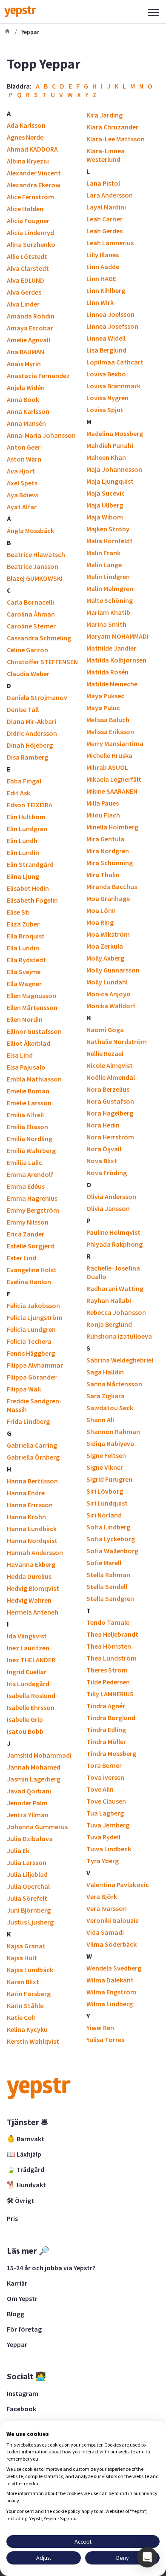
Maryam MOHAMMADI (117, 636)
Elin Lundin (23, 852)
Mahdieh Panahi (110, 445)
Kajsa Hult (22, 1958)
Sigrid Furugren (109, 1479)
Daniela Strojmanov (37, 697)
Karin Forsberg (29, 1994)
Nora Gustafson (110, 1101)
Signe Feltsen (106, 1455)
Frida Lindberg (28, 1421)
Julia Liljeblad (27, 1874)
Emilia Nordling (30, 1139)
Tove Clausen (106, 1801)
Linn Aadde (103, 267)
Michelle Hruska (109, 755)
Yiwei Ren (100, 2028)
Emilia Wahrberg (31, 1150)
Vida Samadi (105, 1932)
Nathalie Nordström (117, 1041)
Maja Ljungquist (110, 481)
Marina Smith (106, 624)
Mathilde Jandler (111, 648)
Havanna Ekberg (31, 1564)
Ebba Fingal (24, 781)
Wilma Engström (111, 1992)
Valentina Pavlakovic (118, 1885)
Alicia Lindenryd (30, 232)
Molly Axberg (105, 958)
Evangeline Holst (32, 1270)
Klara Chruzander (112, 127)
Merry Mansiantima (115, 743)
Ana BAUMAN (26, 352)
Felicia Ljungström (35, 1317)
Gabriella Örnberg (33, 1457)
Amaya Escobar (30, 328)
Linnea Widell (106, 338)
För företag (24, 2329)
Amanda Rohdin (31, 316)
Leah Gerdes (104, 231)
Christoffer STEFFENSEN (42, 662)
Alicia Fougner (28, 221)
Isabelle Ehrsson (31, 1707)
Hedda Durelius (29, 1576)
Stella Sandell (107, 1586)
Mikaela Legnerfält (114, 779)
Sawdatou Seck (110, 1408)
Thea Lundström (112, 1658)
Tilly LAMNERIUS (110, 1694)
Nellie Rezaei (105, 1053)
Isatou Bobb (25, 1731)
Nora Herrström (110, 1137)
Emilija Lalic (24, 1162)
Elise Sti (18, 912)
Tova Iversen (105, 1777)
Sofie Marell (104, 1563)
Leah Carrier (104, 219)
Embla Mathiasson (34, 1079)
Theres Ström (107, 1670)
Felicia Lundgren (31, 1329)
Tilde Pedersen (108, 1682)
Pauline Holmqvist (113, 1232)
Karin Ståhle (25, 2005)
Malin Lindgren (108, 577)
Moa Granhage (108, 898)
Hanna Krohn (26, 1517)
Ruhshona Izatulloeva (119, 1336)
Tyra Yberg (103, 1861)
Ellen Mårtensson (32, 1007)
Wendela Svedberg (114, 1968)
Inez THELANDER (31, 1660)
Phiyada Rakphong (114, 1244)
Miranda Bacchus (112, 886)
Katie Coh (21, 2017)
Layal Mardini (106, 207)
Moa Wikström (108, 934)
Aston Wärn (24, 459)
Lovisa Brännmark (113, 386)
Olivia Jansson (108, 1208)
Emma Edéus (26, 1186)
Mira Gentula (105, 839)
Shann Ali (100, 1420)
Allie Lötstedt (27, 256)
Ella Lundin (23, 948)
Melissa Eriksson (110, 731)
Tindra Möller (106, 1741)
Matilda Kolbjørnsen (116, 660)
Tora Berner (104, 1765)
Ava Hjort (21, 471)
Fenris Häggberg (31, 1353)
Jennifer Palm (27, 1803)
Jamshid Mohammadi (39, 1755)
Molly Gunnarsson (113, 970)
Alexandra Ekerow (34, 185)
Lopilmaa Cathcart (115, 362)
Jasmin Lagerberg (34, 1779)
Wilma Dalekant (110, 1980)
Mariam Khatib (108, 612)
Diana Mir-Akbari (31, 721)
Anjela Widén (26, 387)
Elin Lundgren (27, 829)
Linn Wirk (100, 302)
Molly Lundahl (107, 982)
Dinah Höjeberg (30, 745)
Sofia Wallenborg (112, 1551)
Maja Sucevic (106, 493)
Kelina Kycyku (27, 2029)
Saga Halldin (105, 1372)
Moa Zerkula (105, 946)
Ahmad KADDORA (32, 149)
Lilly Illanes (103, 255)
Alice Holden (25, 209)
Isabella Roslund (31, 1695)
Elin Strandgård (30, 864)
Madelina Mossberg (115, 433)
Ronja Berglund (109, 1324)
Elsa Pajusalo (26, 1067)
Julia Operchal (28, 1886)
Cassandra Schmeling (39, 638)
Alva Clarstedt (28, 268)
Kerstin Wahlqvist (33, 2041)
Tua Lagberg (105, 1813)
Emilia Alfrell (25, 1115)
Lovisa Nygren (107, 398)
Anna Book (23, 399)
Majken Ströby (108, 529)
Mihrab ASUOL (107, 767)
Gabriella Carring (32, 1445)
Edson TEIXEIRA (30, 805)
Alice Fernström (30, 197)
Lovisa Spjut (105, 410)
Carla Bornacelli (30, 602)
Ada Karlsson (26, 125)
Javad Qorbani (29, 1791)
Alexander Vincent (34, 173)
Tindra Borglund (111, 1718)
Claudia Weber (28, 674)
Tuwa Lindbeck (109, 1849)
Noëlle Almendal (111, 1077)
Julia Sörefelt (27, 1898)
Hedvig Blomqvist (33, 1588)
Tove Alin (100, 1789)
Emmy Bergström (33, 1210)
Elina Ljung (23, 876)
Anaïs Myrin (24, 364)
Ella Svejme (24, 972)
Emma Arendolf (30, 1174)
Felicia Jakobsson (33, 1305)
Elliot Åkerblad (29, 1043)
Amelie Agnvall (29, 340)
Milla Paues (103, 803)
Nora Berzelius (108, 1089)
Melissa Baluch (108, 720)
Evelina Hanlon (29, 1282)
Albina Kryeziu (28, 161)
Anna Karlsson (28, 411)
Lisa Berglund (106, 350)
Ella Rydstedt (26, 960)
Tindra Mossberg (111, 1753)
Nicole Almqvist (110, 1065)
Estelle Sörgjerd (30, 1246)
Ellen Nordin (25, 1019)
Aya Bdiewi (23, 495)
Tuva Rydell (103, 1837)
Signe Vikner (105, 1467)
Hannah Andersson (35, 1552)
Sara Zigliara (106, 1396)
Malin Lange (104, 565)
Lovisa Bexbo (106, 374)
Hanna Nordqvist (32, 1540)
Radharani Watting (115, 1288)
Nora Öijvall (104, 1149)
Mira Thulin (103, 875)
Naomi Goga (105, 1030)
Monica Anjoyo (109, 994)
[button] (147, 2557)
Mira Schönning (110, 863)
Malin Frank (103, 553)
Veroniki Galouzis (112, 1920)
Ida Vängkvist (27, 1636)
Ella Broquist (26, 936)
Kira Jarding (104, 115)
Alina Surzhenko (31, 244)
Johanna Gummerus (37, 1827)
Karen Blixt (23, 1982)
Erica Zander (26, 1234)
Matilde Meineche (112, 684)
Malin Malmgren (110, 588)
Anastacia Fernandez (38, 376)
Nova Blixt (102, 1161)
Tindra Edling (106, 1730)
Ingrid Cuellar (27, 1672)
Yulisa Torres (105, 2040)
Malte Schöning (110, 600)
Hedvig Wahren (29, 1600)
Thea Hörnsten (109, 1646)
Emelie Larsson (29, 1103)
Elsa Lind (20, 1055)
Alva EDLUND (26, 280)
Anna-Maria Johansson (41, 435)
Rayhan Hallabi (109, 1300)
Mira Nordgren (108, 851)
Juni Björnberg (29, 1910)
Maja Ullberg (105, 505)
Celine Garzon (27, 650)
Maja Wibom (105, 517)
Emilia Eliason (27, 1127)
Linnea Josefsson (112, 326)
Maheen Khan (106, 457)
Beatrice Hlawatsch (36, 554)
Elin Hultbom (26, 817)
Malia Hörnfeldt (110, 541)
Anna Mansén (26, 423)
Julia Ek (18, 1850)
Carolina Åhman (31, 614)
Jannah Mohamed (34, 1767)
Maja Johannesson (114, 469)
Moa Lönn (101, 910)
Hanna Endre (26, 1493)
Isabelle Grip (25, 1719)
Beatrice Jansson (33, 566)
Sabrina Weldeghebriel (120, 1360)
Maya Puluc (103, 708)
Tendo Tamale (108, 1622)
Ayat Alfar (22, 507)
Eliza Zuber (23, 924)
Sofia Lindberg (108, 1527)
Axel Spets (22, 483)
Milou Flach (103, 815)
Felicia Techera (29, 1341)
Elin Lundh (22, 840)
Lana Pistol (103, 183)
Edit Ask (19, 793)
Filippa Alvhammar (35, 1365)
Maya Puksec (105, 696)
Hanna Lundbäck (32, 1529)
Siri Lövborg (105, 1491)
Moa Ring (100, 922)
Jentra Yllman (28, 1815)
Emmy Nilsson (28, 1222)
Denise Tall (23, 709)
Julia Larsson (27, 1862)
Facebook (21, 2409)
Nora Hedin (103, 1125)
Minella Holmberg (112, 827)
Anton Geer (24, 447)
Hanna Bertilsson (32, 1481)
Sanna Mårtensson (114, 1384)
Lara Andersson (110, 195)
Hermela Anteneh (33, 1612)
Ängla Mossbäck (30, 531)
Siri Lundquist (107, 1503)
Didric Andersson (32, 733)
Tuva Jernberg (108, 1825)
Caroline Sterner (31, 626)
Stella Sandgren (110, 1598)
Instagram (23, 2393)
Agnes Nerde (25, 137)
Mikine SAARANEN (112, 791)
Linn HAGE (101, 278)
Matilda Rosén (107, 672)
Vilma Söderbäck (112, 1944)
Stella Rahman (108, 1575)
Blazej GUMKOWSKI (35, 578)
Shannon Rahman (113, 1431)
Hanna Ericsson (30, 1505)
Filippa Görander (32, 1377)
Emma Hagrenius (32, 1198)
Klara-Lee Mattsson (116, 139)
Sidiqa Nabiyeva (110, 1443)
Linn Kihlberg (106, 290)
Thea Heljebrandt (112, 1634)
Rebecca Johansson (116, 1312)
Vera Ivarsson (107, 1908)
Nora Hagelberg (110, 1113)
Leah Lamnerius (110, 243)
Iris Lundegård (28, 1684)
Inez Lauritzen (28, 1648)
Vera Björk (102, 1896)
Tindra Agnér (106, 1706)
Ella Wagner (24, 984)
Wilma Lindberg (110, 2004)
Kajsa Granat (26, 1946)
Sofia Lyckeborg (111, 1539)
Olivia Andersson (111, 1196)
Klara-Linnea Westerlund (106, 155)
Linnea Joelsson (110, 314)
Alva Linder (23, 304)
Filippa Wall (24, 1389)
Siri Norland (104, 1515)
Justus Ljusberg (30, 1922)
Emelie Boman (28, 1091)
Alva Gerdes (24, 292)
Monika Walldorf (111, 1006)
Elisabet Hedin (28, 888)
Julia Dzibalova (30, 1839)
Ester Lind (21, 1258)
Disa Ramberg (27, 757)
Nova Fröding (107, 1173)
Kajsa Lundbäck (30, 1970)
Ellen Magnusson (31, 995)
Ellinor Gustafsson (34, 1031)
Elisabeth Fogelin (32, 900)
